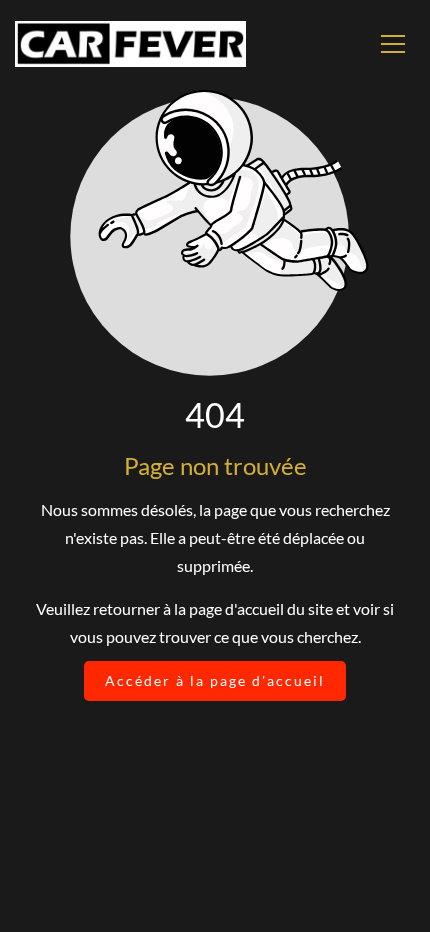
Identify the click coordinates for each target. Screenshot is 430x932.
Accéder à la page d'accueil (215, 680)
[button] (393, 44)
